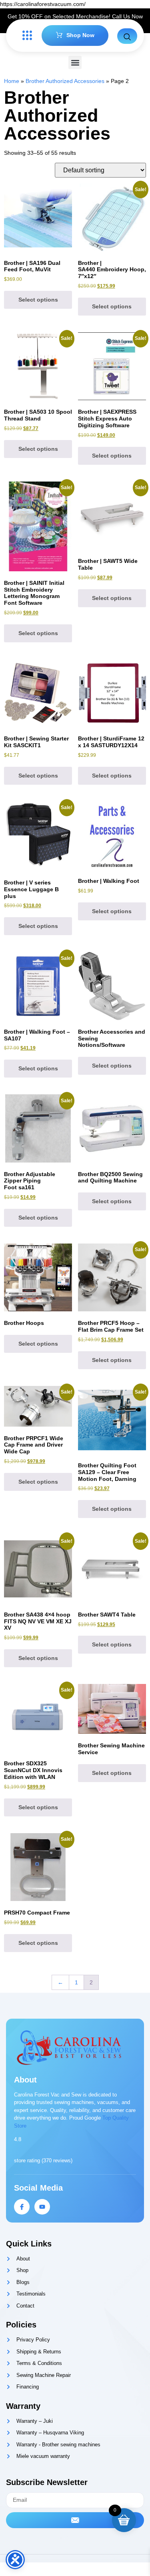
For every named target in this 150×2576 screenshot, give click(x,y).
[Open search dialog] (127, 36)
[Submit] (75, 2520)
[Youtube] (42, 2207)
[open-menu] (25, 36)
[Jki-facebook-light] (22, 2207)
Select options (38, 449)
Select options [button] (38, 300)
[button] (75, 62)
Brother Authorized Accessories (65, 81)
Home (12, 81)
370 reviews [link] (57, 2160)
